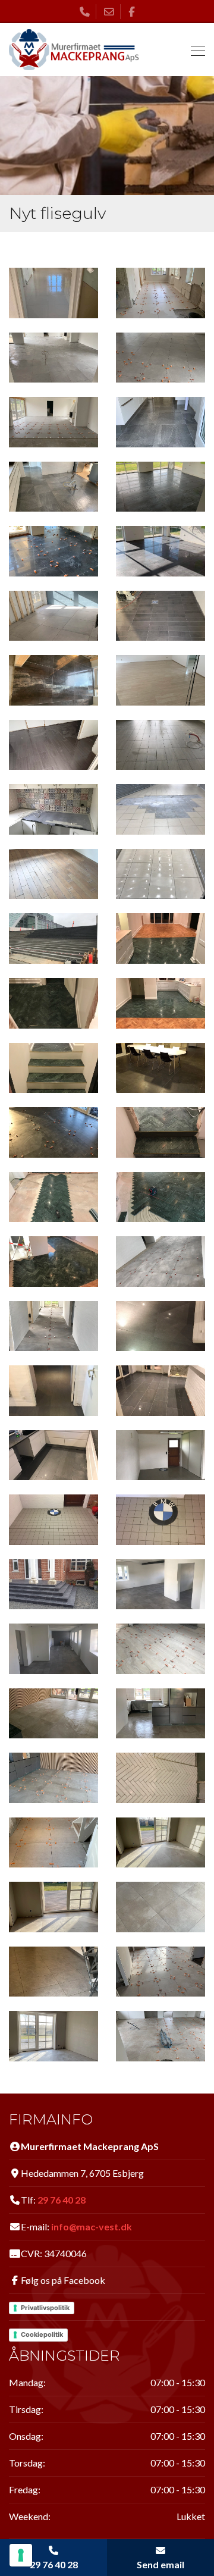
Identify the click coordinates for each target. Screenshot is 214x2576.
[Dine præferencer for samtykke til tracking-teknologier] (21, 2555)
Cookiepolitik (42, 2334)
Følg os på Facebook (63, 2280)
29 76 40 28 (62, 2200)
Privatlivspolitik (45, 2308)
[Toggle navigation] (194, 50)
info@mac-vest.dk (92, 2226)
